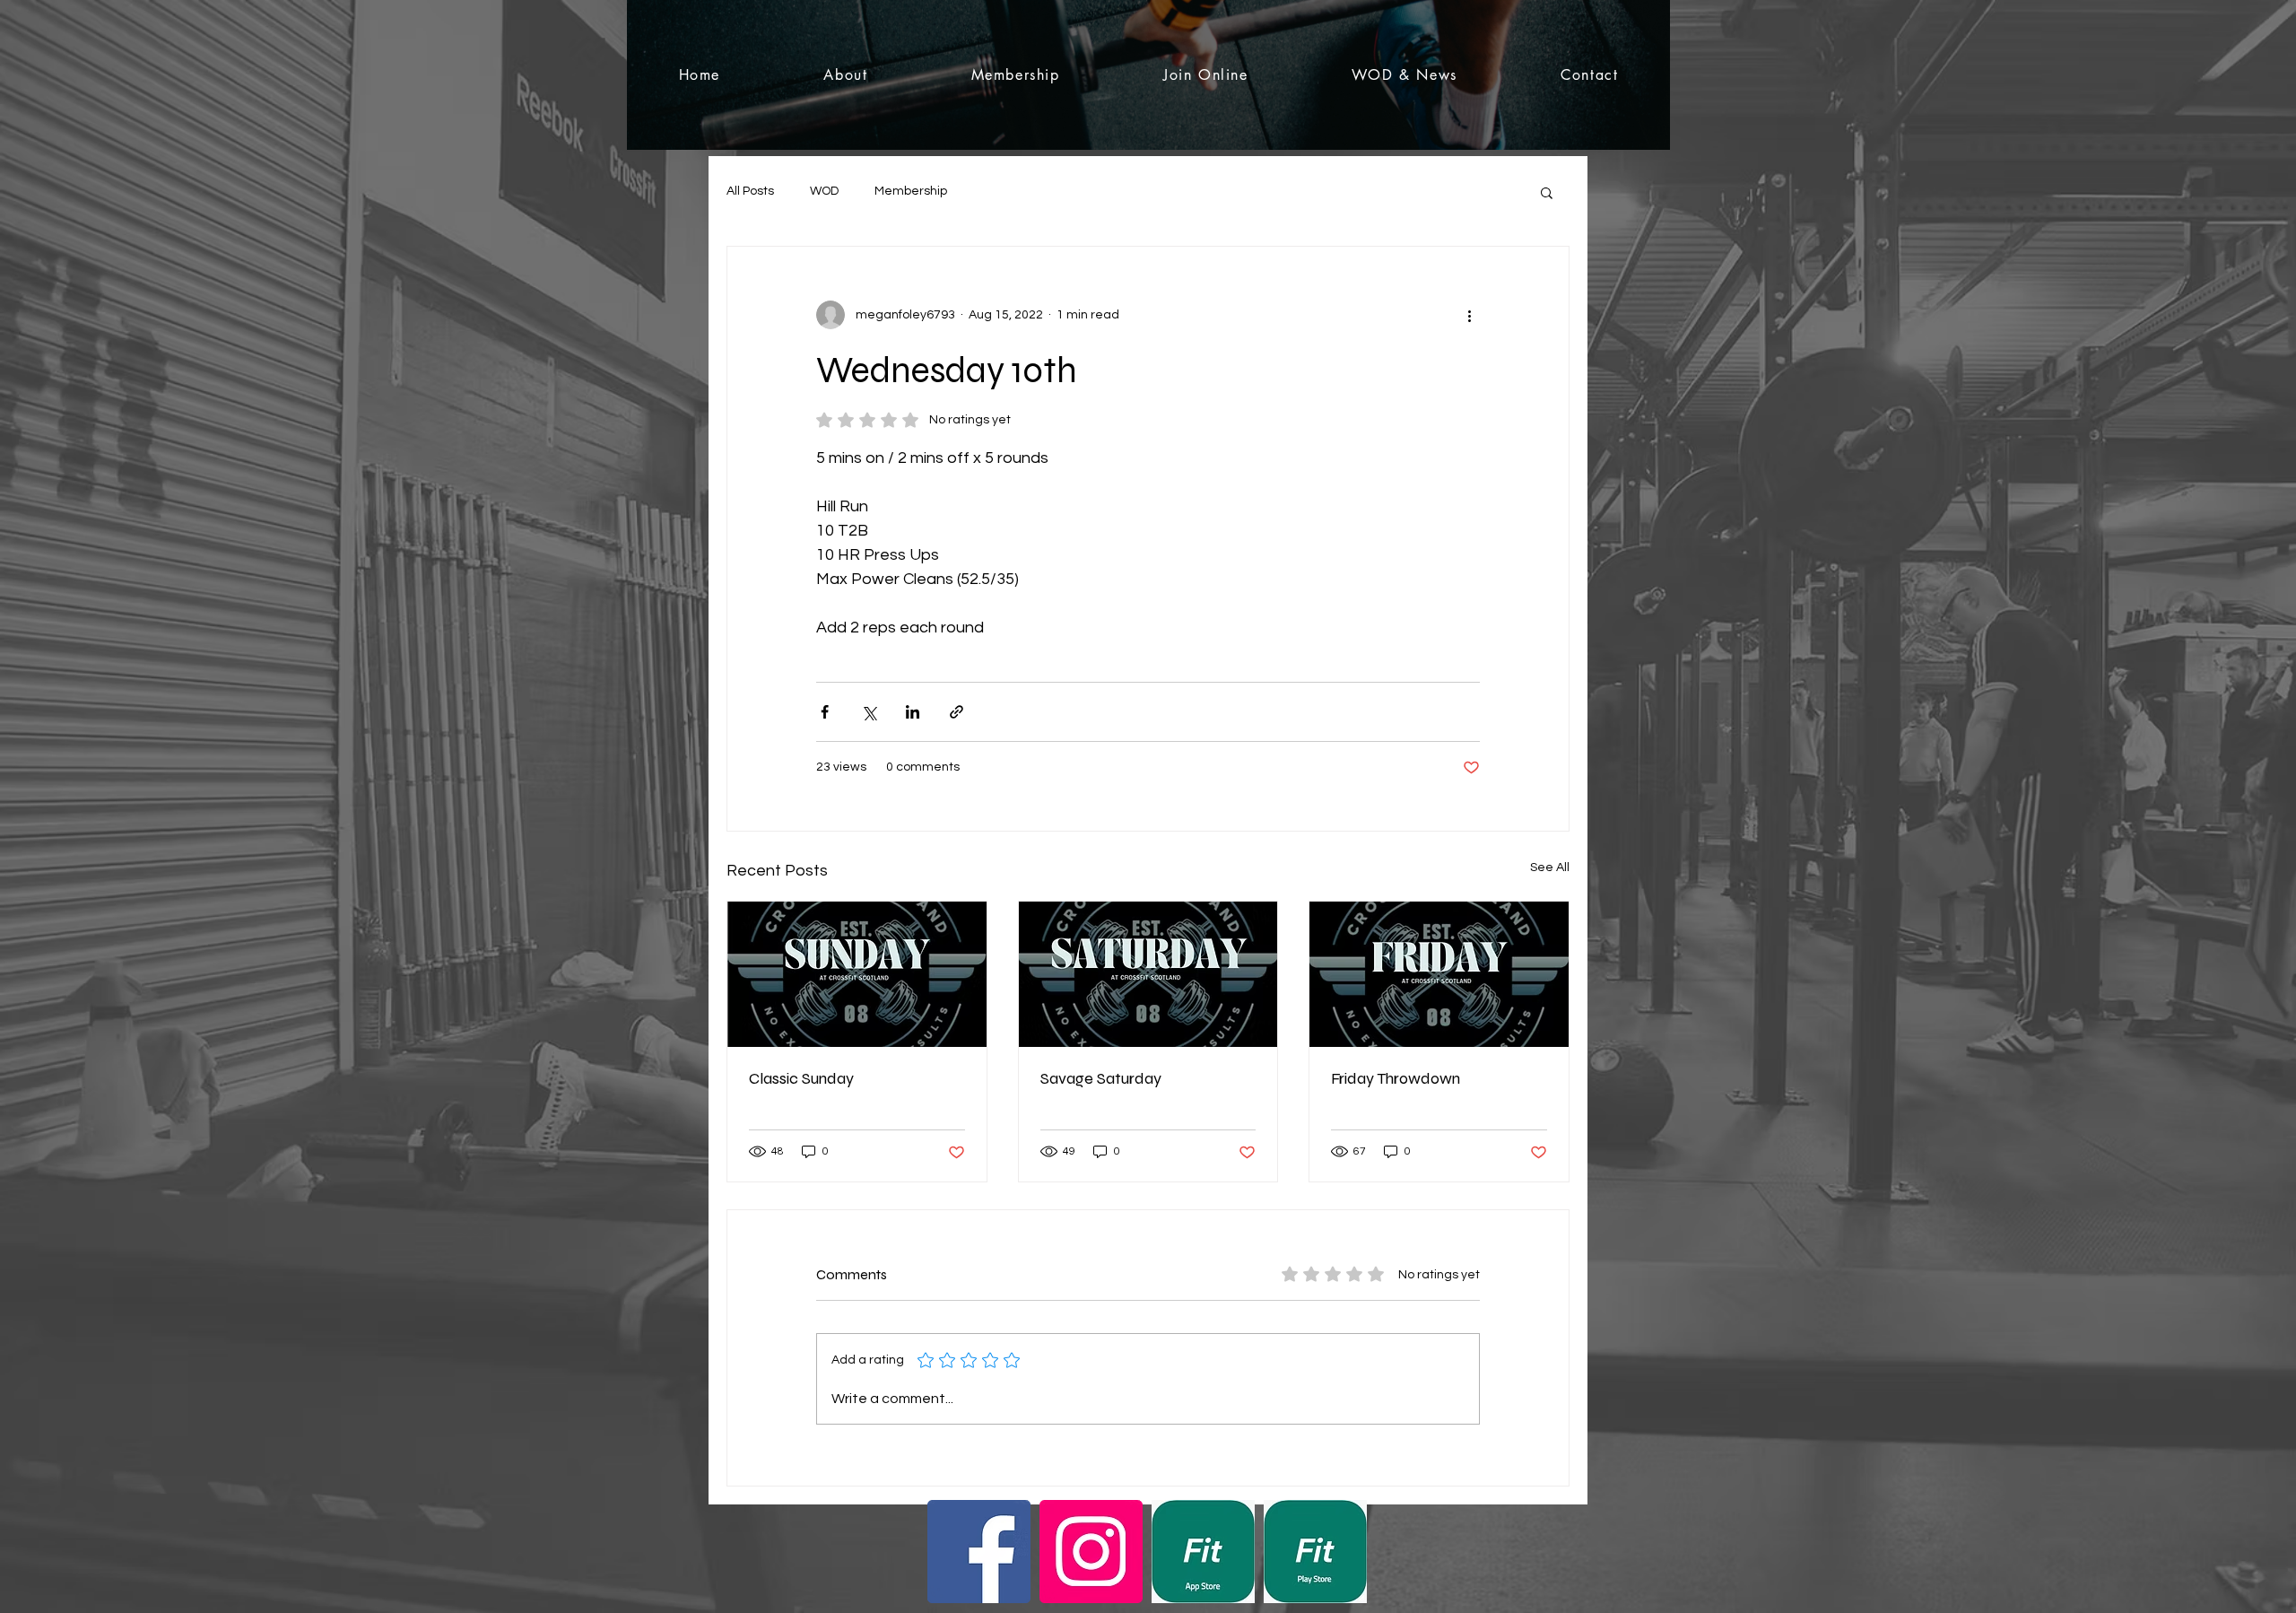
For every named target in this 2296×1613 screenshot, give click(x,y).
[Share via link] (957, 712)
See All (1550, 868)
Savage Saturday (1101, 1078)
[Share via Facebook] (825, 712)
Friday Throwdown (1396, 1078)
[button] (1547, 192)
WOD (824, 191)
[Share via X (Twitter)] (869, 712)
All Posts (750, 191)
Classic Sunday (801, 1078)
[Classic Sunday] (857, 974)
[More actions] (1469, 315)
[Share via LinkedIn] (913, 712)
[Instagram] (1091, 1552)
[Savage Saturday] (1148, 974)
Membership (911, 191)
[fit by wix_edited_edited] (1203, 1552)
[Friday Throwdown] (1439, 974)
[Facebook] (979, 1552)
